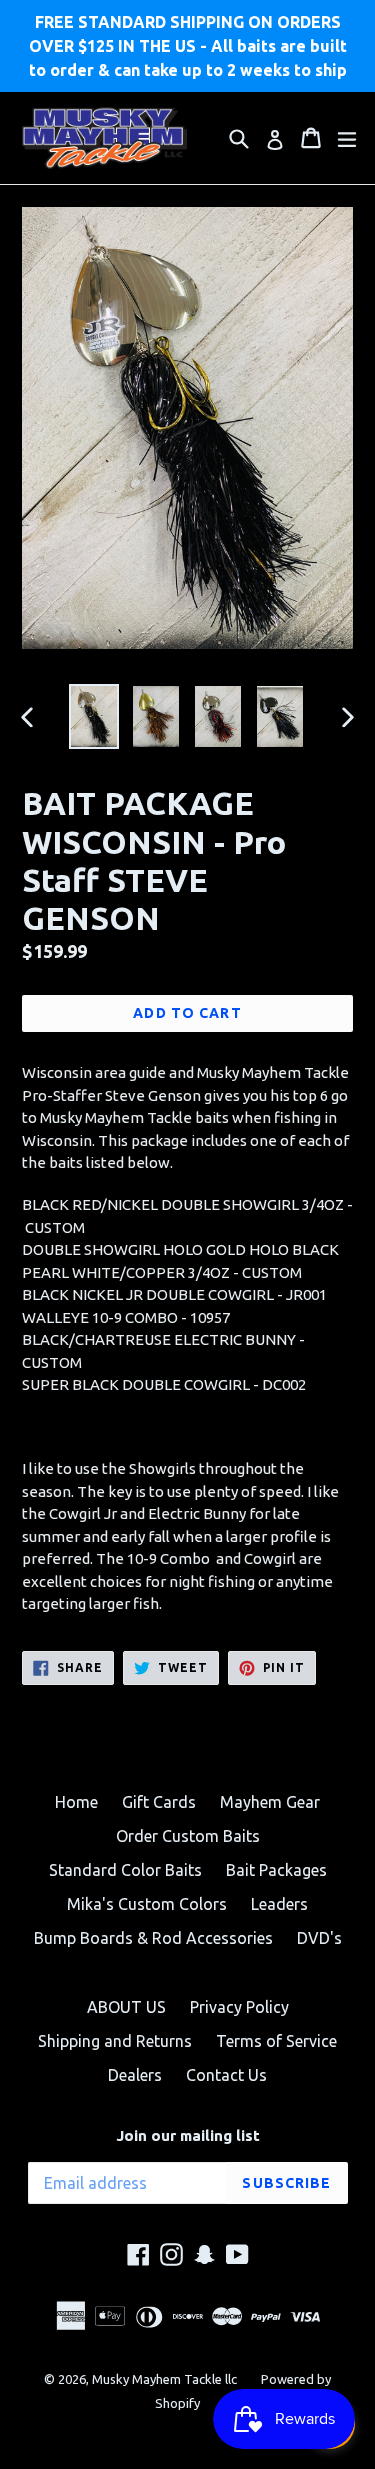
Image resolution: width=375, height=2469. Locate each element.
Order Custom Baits (188, 1836)
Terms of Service (276, 2041)
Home (76, 1802)
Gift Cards (159, 1802)
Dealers (135, 2075)
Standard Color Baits (125, 1870)
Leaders (279, 1904)
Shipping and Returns (115, 2041)
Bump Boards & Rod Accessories (153, 1938)
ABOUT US (126, 2007)
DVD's (319, 1938)
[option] (94, 716)
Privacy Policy (239, 2007)
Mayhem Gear (270, 1802)
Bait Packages (276, 1870)
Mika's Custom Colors (147, 1904)
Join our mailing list (188, 2135)
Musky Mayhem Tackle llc (164, 2379)
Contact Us (226, 2075)
